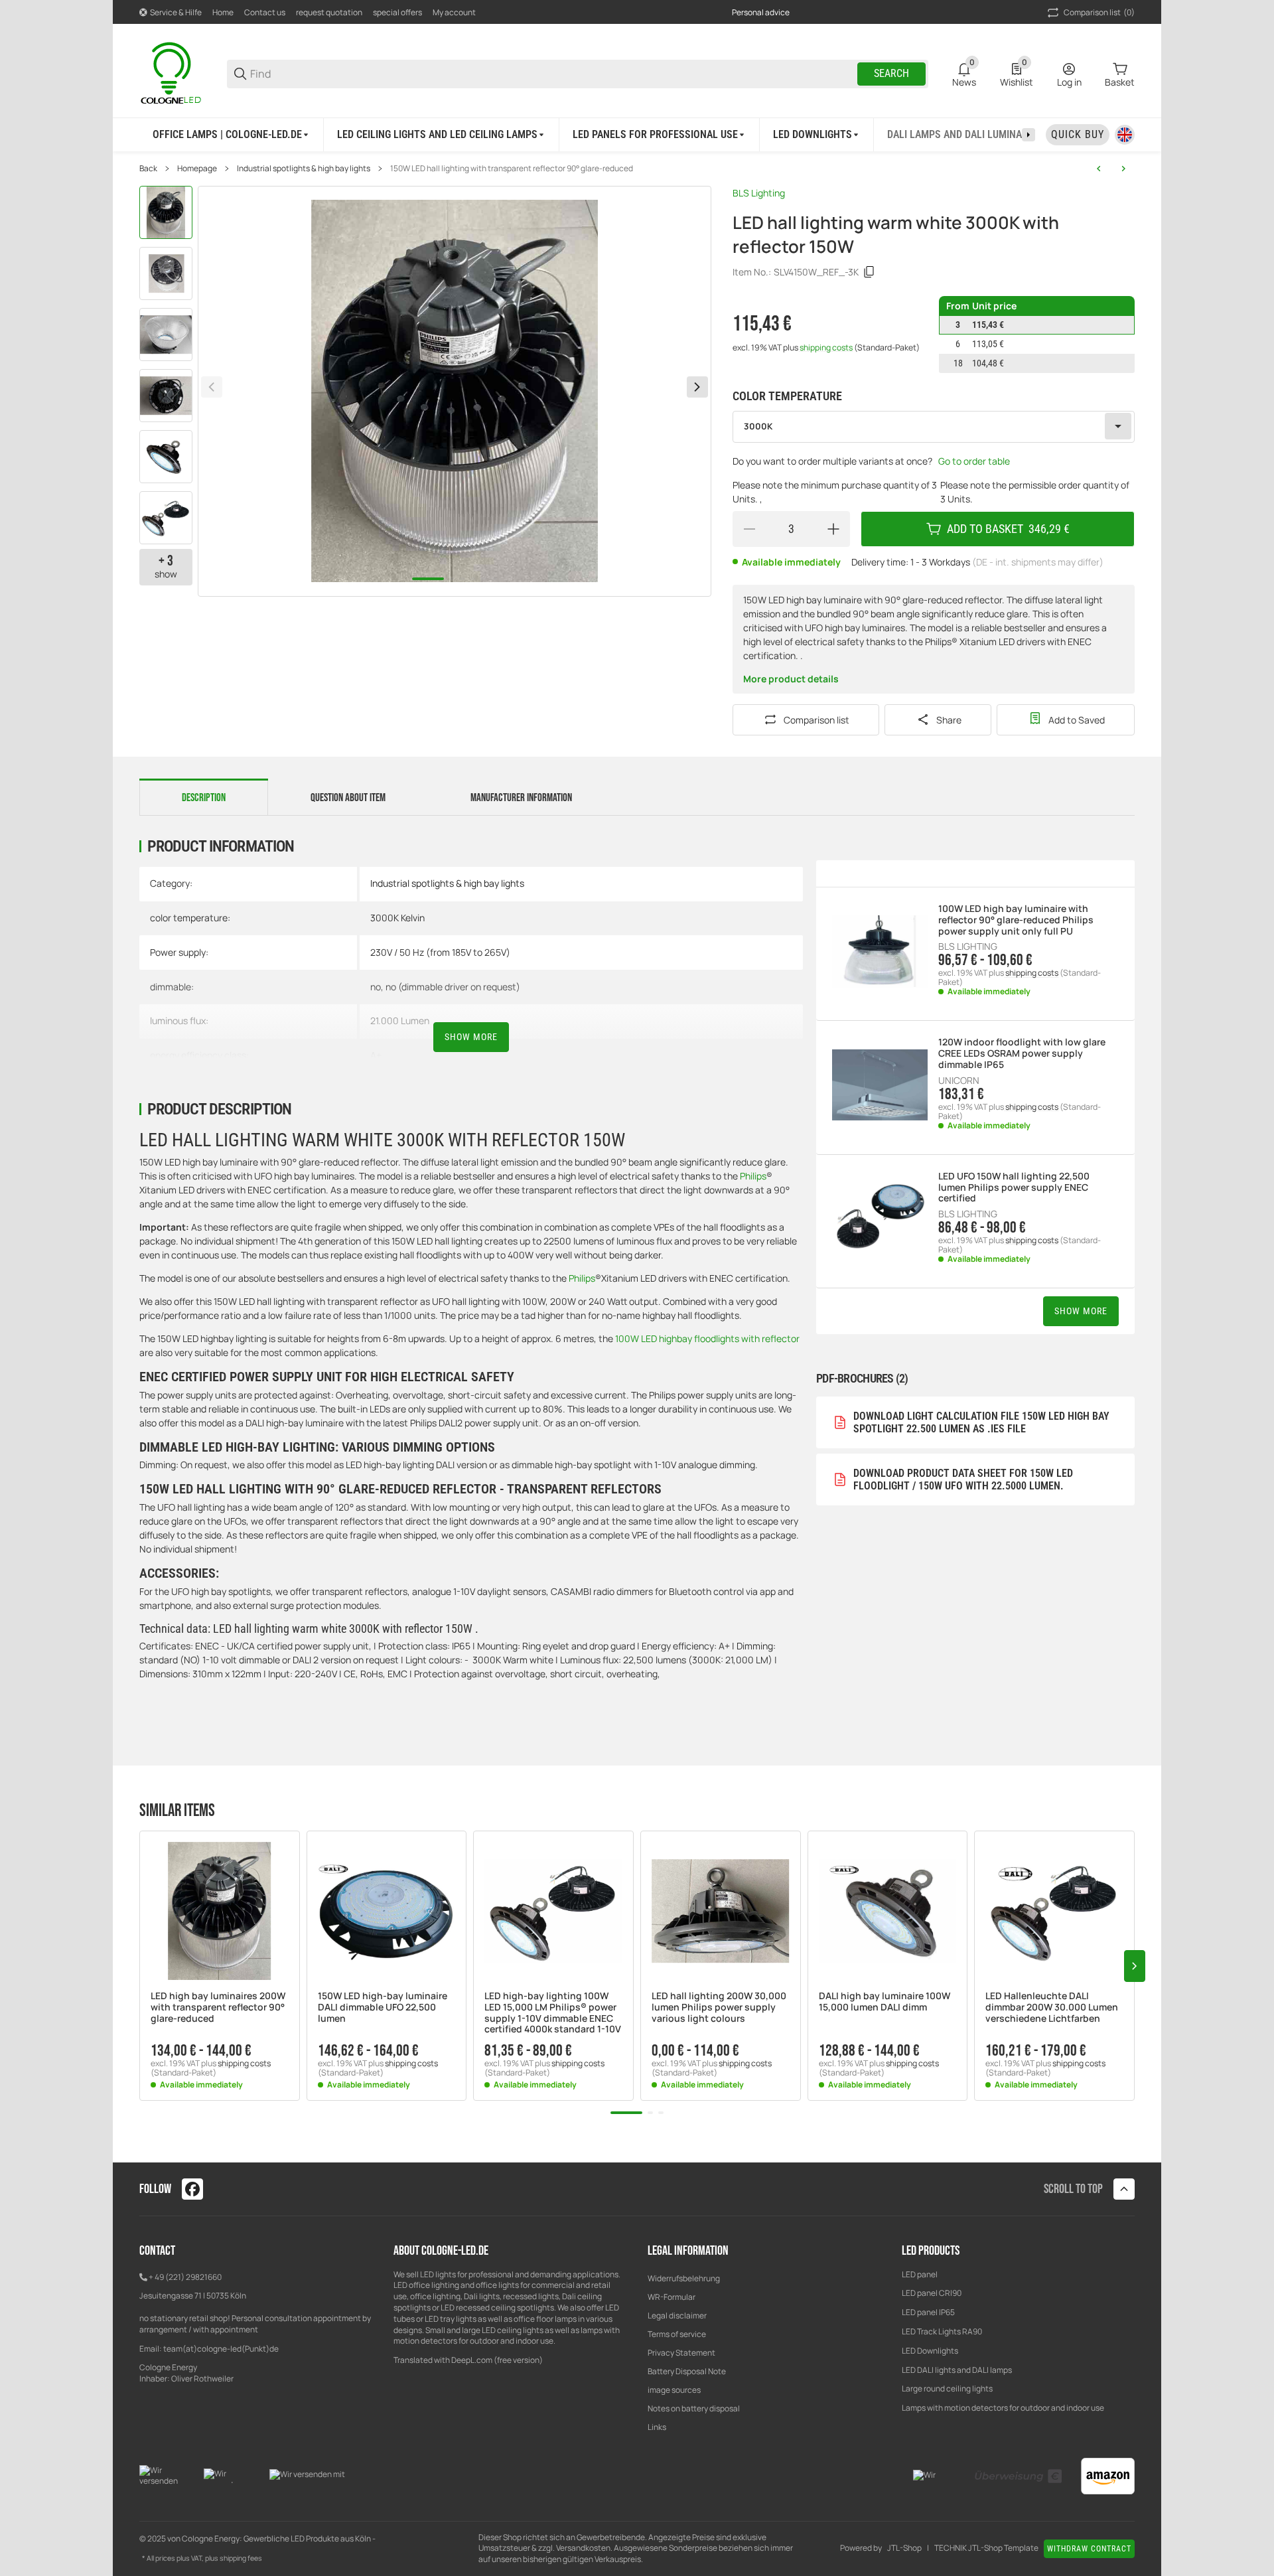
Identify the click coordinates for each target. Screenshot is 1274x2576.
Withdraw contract (1089, 2549)
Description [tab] (204, 798)
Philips (753, 1176)
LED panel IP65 (928, 2312)
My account (454, 12)
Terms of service (677, 2334)
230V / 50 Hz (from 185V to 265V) (440, 952)
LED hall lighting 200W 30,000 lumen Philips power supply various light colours (719, 2007)
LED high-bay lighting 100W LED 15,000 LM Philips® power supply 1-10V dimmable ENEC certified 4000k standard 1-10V (553, 2013)
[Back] (212, 387)
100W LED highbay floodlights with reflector (707, 1338)
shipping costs (827, 347)
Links (657, 2427)
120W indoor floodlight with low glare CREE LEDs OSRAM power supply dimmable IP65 (1022, 1053)
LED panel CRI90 (932, 2293)
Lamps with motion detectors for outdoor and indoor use (1003, 2408)
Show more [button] (1081, 1311)
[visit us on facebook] (192, 2189)
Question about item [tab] (348, 798)
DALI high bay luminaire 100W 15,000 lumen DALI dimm (885, 2002)
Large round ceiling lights (947, 2388)
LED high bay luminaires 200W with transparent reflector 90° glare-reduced (218, 2007)
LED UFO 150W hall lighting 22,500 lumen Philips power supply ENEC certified (1014, 1187)
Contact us (265, 12)
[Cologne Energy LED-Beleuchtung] (173, 73)
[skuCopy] (869, 272)
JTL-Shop (904, 2548)
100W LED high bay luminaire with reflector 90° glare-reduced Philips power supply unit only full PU (1016, 920)
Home (223, 12)
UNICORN (959, 1081)
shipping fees (241, 2558)
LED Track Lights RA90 (942, 2331)
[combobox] (934, 427)
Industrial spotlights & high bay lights (304, 169)
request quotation (329, 12)
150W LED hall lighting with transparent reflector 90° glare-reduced (512, 169)
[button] (220, 1911)
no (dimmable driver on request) (453, 987)
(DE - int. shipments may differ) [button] (1038, 562)
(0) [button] (1099, 12)
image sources (674, 2390)
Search (891, 73)
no (376, 987)
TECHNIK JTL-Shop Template (986, 2548)
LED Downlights (930, 2351)
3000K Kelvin (397, 918)
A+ (376, 1055)
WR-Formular (672, 2297)
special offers (397, 12)
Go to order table (974, 461)
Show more (471, 1037)
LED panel (920, 2274)
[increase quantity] (833, 529)
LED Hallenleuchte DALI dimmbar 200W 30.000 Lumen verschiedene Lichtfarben (1052, 2007)
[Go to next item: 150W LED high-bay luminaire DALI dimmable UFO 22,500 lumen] (1123, 169)
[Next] (697, 387)
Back (148, 169)
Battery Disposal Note (687, 2371)
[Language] (1125, 135)
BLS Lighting (759, 193)
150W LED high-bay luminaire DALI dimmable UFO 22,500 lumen (383, 2007)
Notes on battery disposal (694, 2408)
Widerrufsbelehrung (684, 2278)
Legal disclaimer (677, 2315)
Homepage (197, 169)
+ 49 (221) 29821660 (185, 2277)
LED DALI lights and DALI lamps (957, 2370)
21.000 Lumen (400, 1021)
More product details (791, 679)
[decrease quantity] (749, 529)
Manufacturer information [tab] (521, 798)
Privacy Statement (681, 2353)
